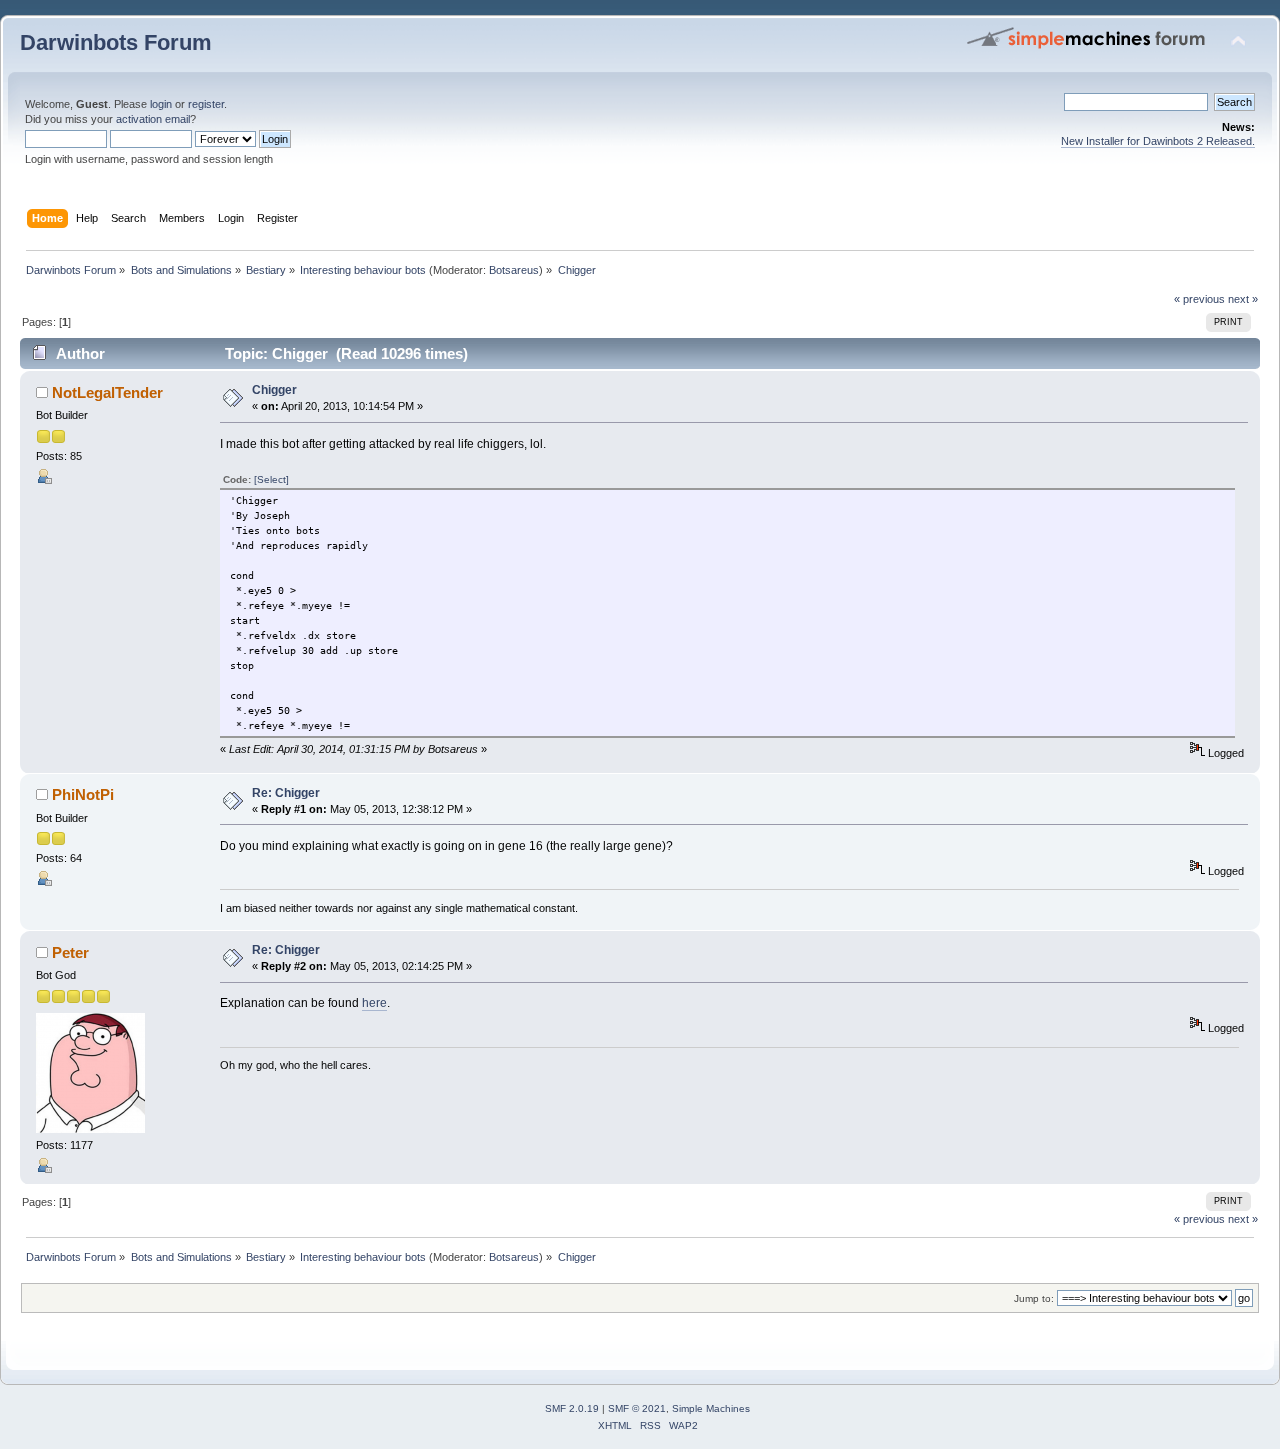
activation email (153, 119)
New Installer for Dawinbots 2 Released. (1158, 141)
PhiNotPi (83, 794)
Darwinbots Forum (116, 42)
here (374, 1003)
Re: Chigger (286, 793)
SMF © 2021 (637, 1408)
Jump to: (1034, 1298)
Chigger (274, 390)
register (206, 104)
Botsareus (514, 270)
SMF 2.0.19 (572, 1408)
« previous (1199, 299)
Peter (70, 952)
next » (1243, 299)
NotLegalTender (107, 392)
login (161, 104)
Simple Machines (711, 1408)
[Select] (271, 479)
